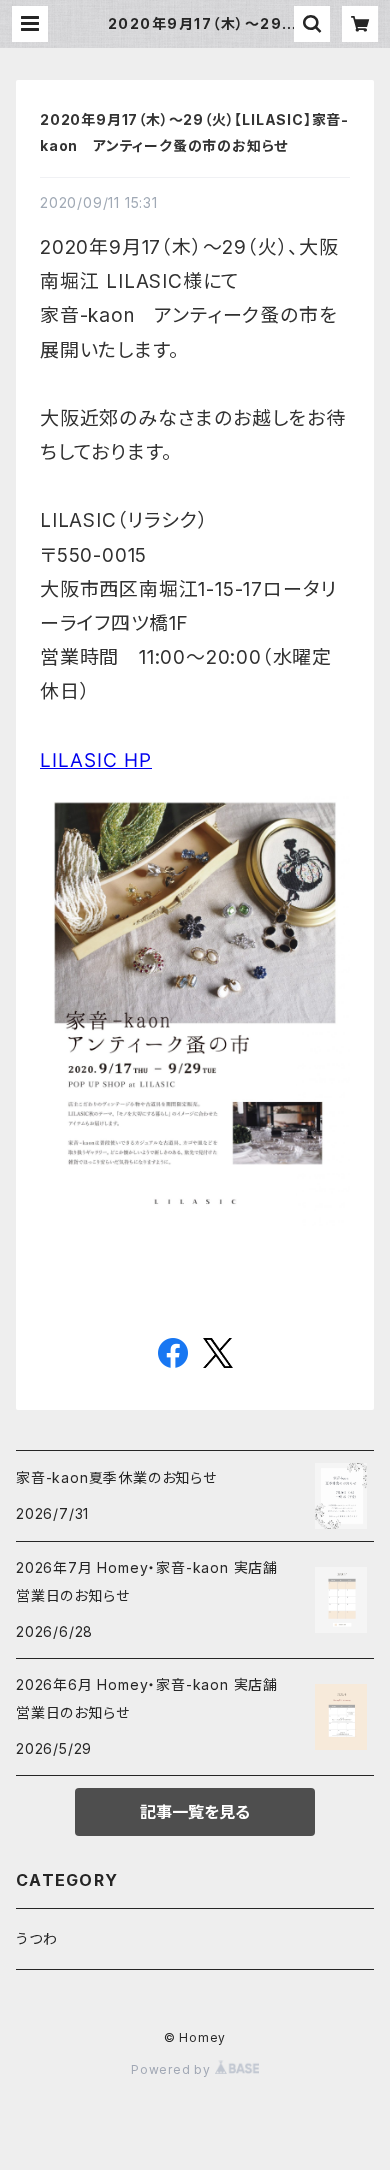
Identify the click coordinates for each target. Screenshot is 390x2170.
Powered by (173, 2069)
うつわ (36, 1938)
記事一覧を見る (195, 1812)
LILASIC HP (96, 760)
